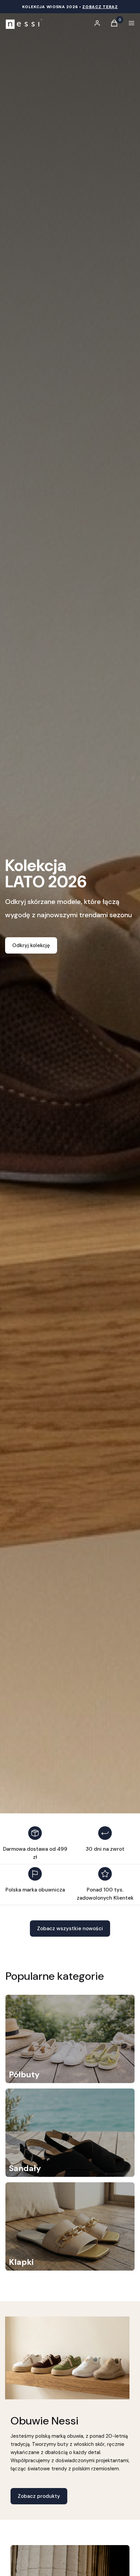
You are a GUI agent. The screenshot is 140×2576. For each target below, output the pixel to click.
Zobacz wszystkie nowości (70, 1929)
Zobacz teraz (100, 7)
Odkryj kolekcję (31, 945)
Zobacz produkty (39, 2496)
